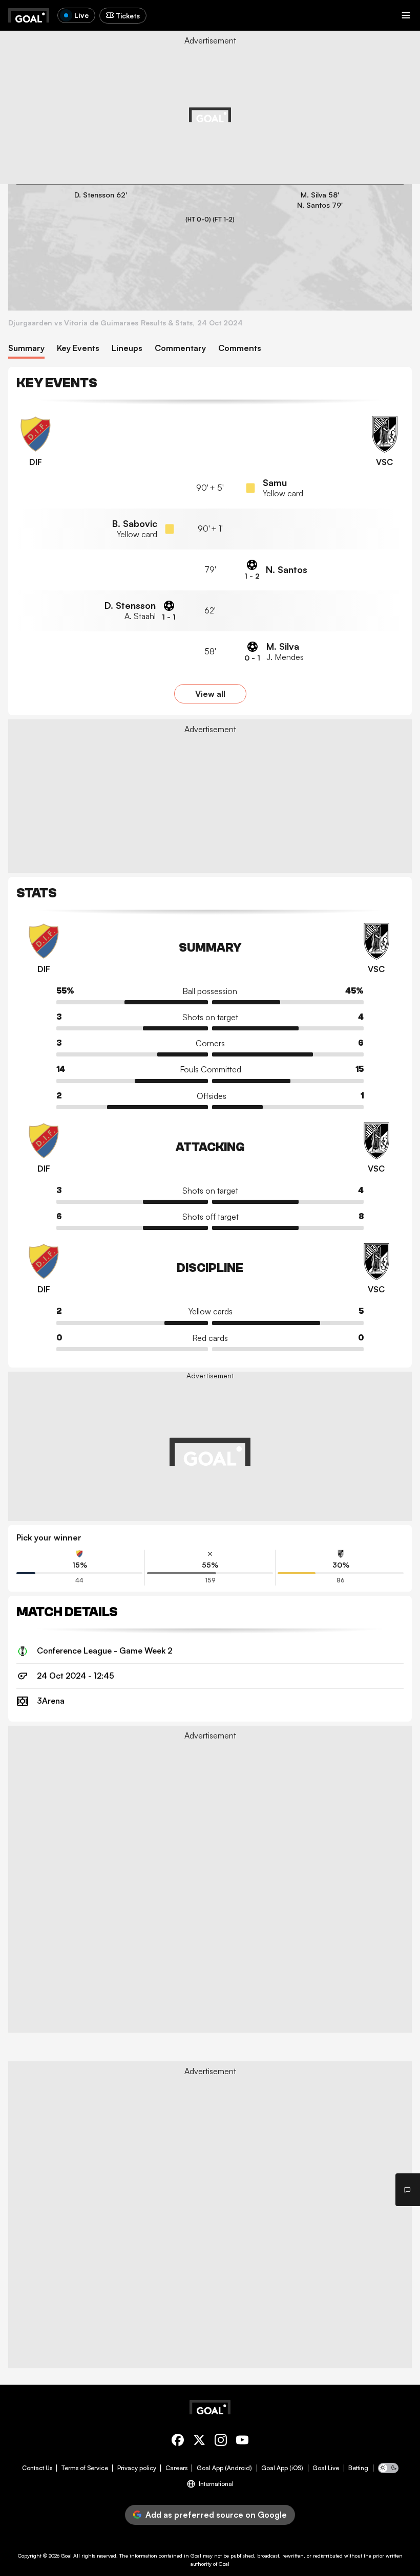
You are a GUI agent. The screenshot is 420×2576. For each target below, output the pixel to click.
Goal (66, 2556)
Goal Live (326, 2468)
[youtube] (242, 2442)
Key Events (78, 348)
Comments (240, 348)
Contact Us (37, 2468)
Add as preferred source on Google (216, 2515)
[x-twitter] (199, 2442)
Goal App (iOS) (282, 2468)
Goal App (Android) (224, 2468)
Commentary (180, 348)
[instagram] (221, 2442)
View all (210, 694)
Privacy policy (137, 2468)
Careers (176, 2468)
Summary (26, 348)
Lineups (127, 348)
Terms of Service (85, 2468)
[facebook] (178, 2442)
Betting (358, 2468)
